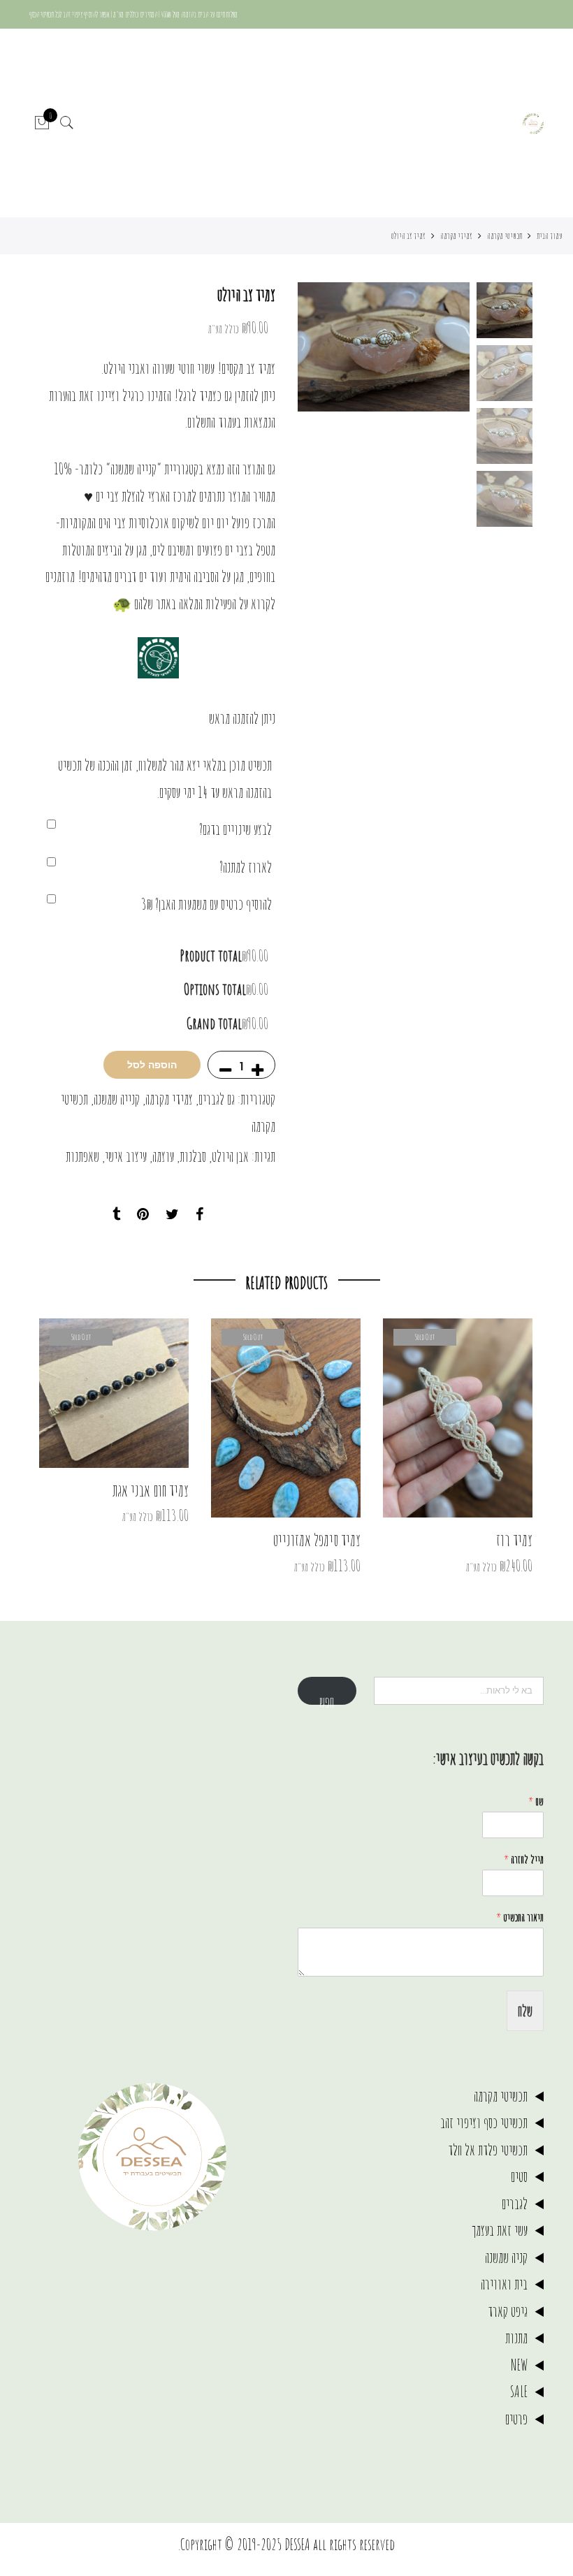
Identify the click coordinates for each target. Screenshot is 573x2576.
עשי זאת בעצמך (500, 2230)
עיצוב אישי (126, 1156)
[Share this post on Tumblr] (116, 1215)
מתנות (516, 2337)
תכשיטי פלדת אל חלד (488, 2149)
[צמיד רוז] (458, 1418)
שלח (525, 2010)
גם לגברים (217, 1099)
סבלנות (193, 1156)
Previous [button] (435, 347)
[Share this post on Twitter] (172, 1215)
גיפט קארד (508, 2311)
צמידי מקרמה (456, 235)
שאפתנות (82, 1156)
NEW (519, 2365)
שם (536, 1801)
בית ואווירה (504, 2284)
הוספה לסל (152, 1065)
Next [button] (321, 347)
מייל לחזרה (524, 1859)
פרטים (516, 2418)
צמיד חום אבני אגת (151, 1490)
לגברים (515, 2203)
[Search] (67, 123)
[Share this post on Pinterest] (143, 1215)
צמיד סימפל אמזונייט (317, 1540)
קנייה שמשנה (117, 1099)
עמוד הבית (550, 235)
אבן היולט (230, 1156)
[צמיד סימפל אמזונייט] (286, 1418)
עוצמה (163, 1156)
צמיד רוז (514, 1540)
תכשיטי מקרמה (505, 235)
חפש (327, 1698)
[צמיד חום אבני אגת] (114, 1393)
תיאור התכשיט (520, 1917)
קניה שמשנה (506, 2257)
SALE (519, 2391)
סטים (519, 2176)
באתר (166, 603)
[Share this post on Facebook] (200, 1215)
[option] (384, 347)
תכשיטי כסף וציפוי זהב (484, 2122)
